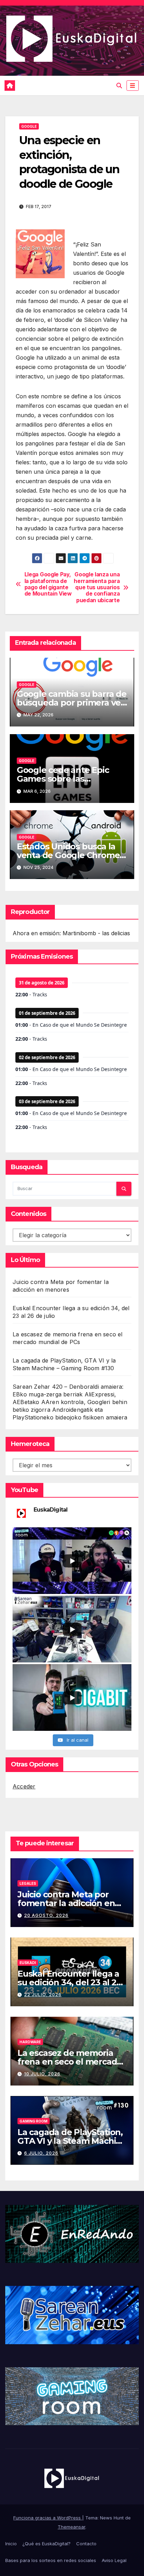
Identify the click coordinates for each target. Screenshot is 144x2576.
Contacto (86, 2544)
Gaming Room (34, 2121)
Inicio (11, 2544)
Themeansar (71, 2527)
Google (29, 126)
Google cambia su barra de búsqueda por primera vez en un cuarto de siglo (72, 703)
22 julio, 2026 (43, 1995)
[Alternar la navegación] (133, 86)
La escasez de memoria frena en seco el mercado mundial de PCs (70, 2062)
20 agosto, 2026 (46, 1915)
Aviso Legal (114, 2560)
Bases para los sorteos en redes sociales (51, 2560)
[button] (119, 86)
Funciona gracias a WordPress (48, 2518)
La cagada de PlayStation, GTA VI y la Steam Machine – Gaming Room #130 (72, 2141)
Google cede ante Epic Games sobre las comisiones (63, 779)
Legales (28, 1883)
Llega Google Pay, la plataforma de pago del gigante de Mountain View (48, 584)
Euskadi (28, 1963)
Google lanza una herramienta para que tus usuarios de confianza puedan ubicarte (97, 588)
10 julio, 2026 (42, 2074)
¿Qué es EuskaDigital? (46, 2544)
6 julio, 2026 (41, 2153)
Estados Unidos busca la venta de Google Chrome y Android (71, 855)
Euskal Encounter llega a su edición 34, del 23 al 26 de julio (69, 1982)
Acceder (24, 1786)
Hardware (30, 2042)
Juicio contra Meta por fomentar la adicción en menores (66, 1903)
